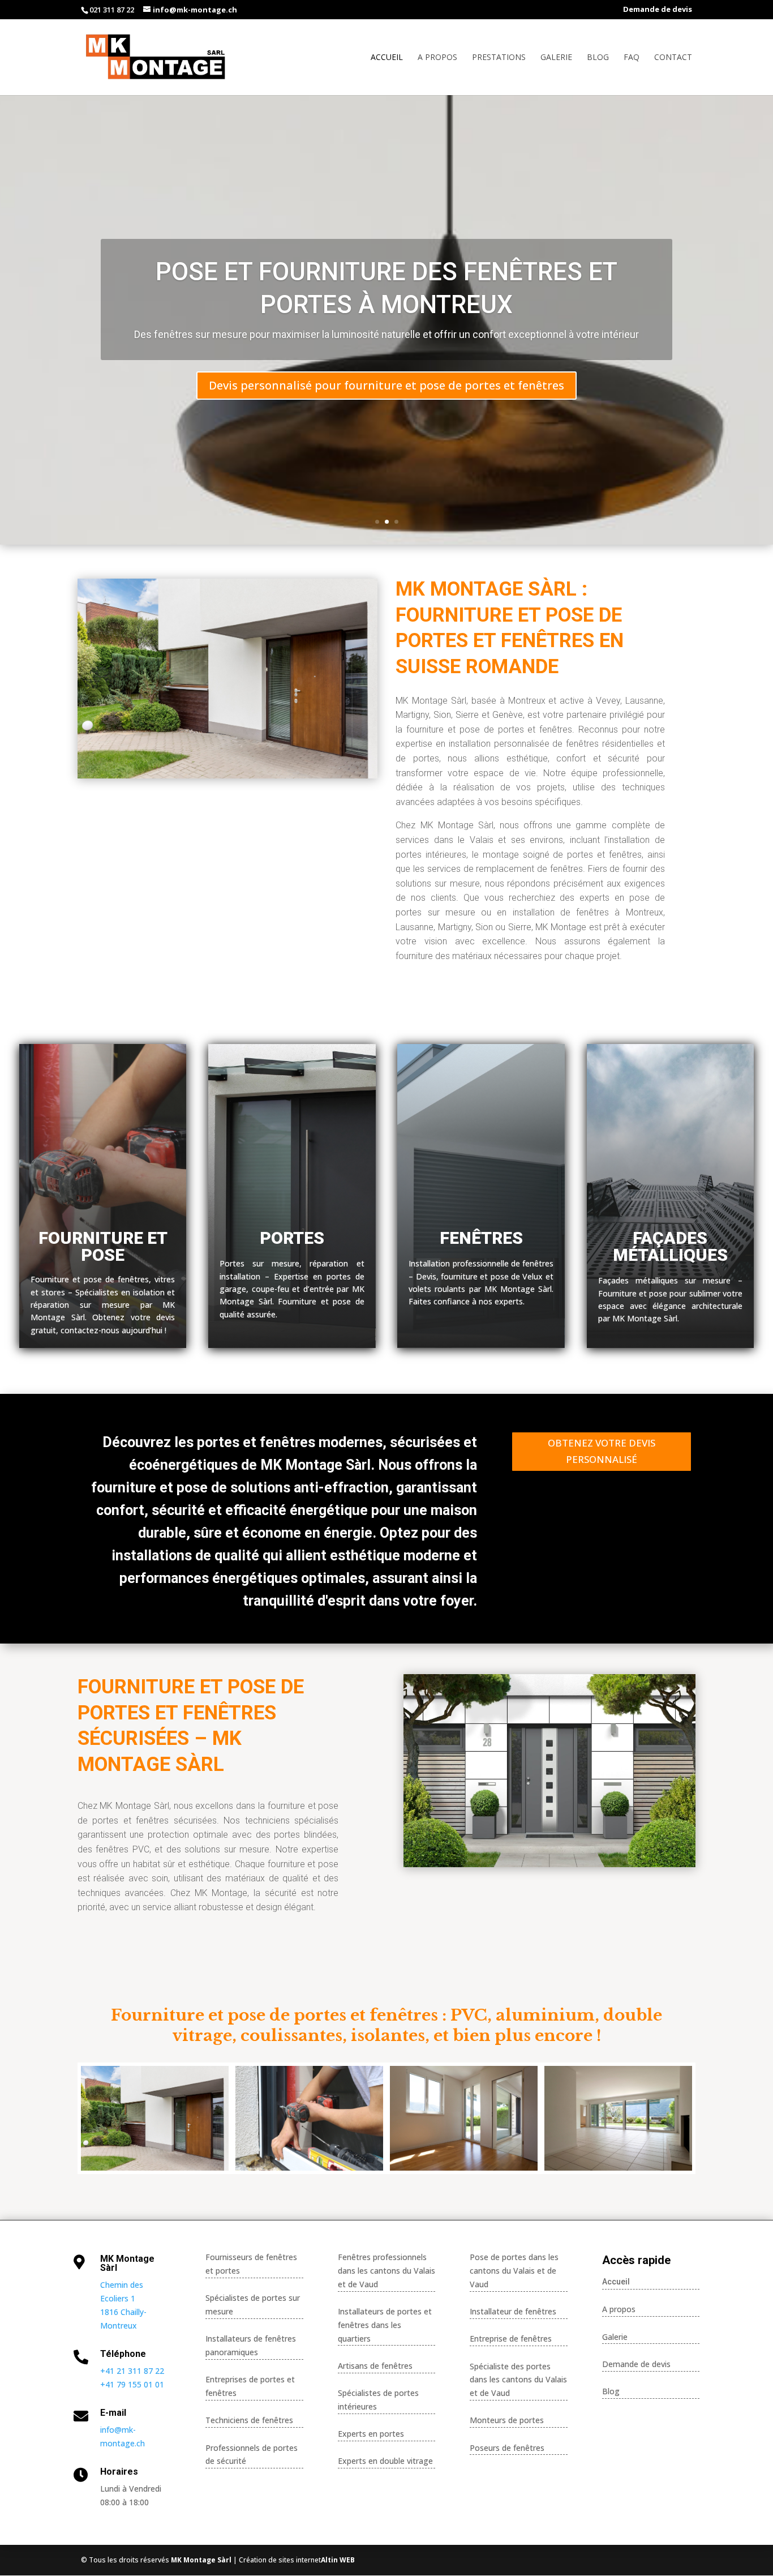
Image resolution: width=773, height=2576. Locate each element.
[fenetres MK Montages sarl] (464, 2168)
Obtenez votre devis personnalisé (602, 1451)
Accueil (387, 58)
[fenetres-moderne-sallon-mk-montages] (618, 2168)
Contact (673, 58)
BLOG (598, 58)
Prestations (499, 58)
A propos (437, 58)
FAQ (632, 58)
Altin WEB (338, 2560)
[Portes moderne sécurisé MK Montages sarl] (155, 2168)
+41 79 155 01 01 (132, 2384)
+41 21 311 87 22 (132, 2371)
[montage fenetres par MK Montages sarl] (309, 2168)
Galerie (556, 58)
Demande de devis (658, 10)
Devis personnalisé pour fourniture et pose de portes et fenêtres (386, 385)
